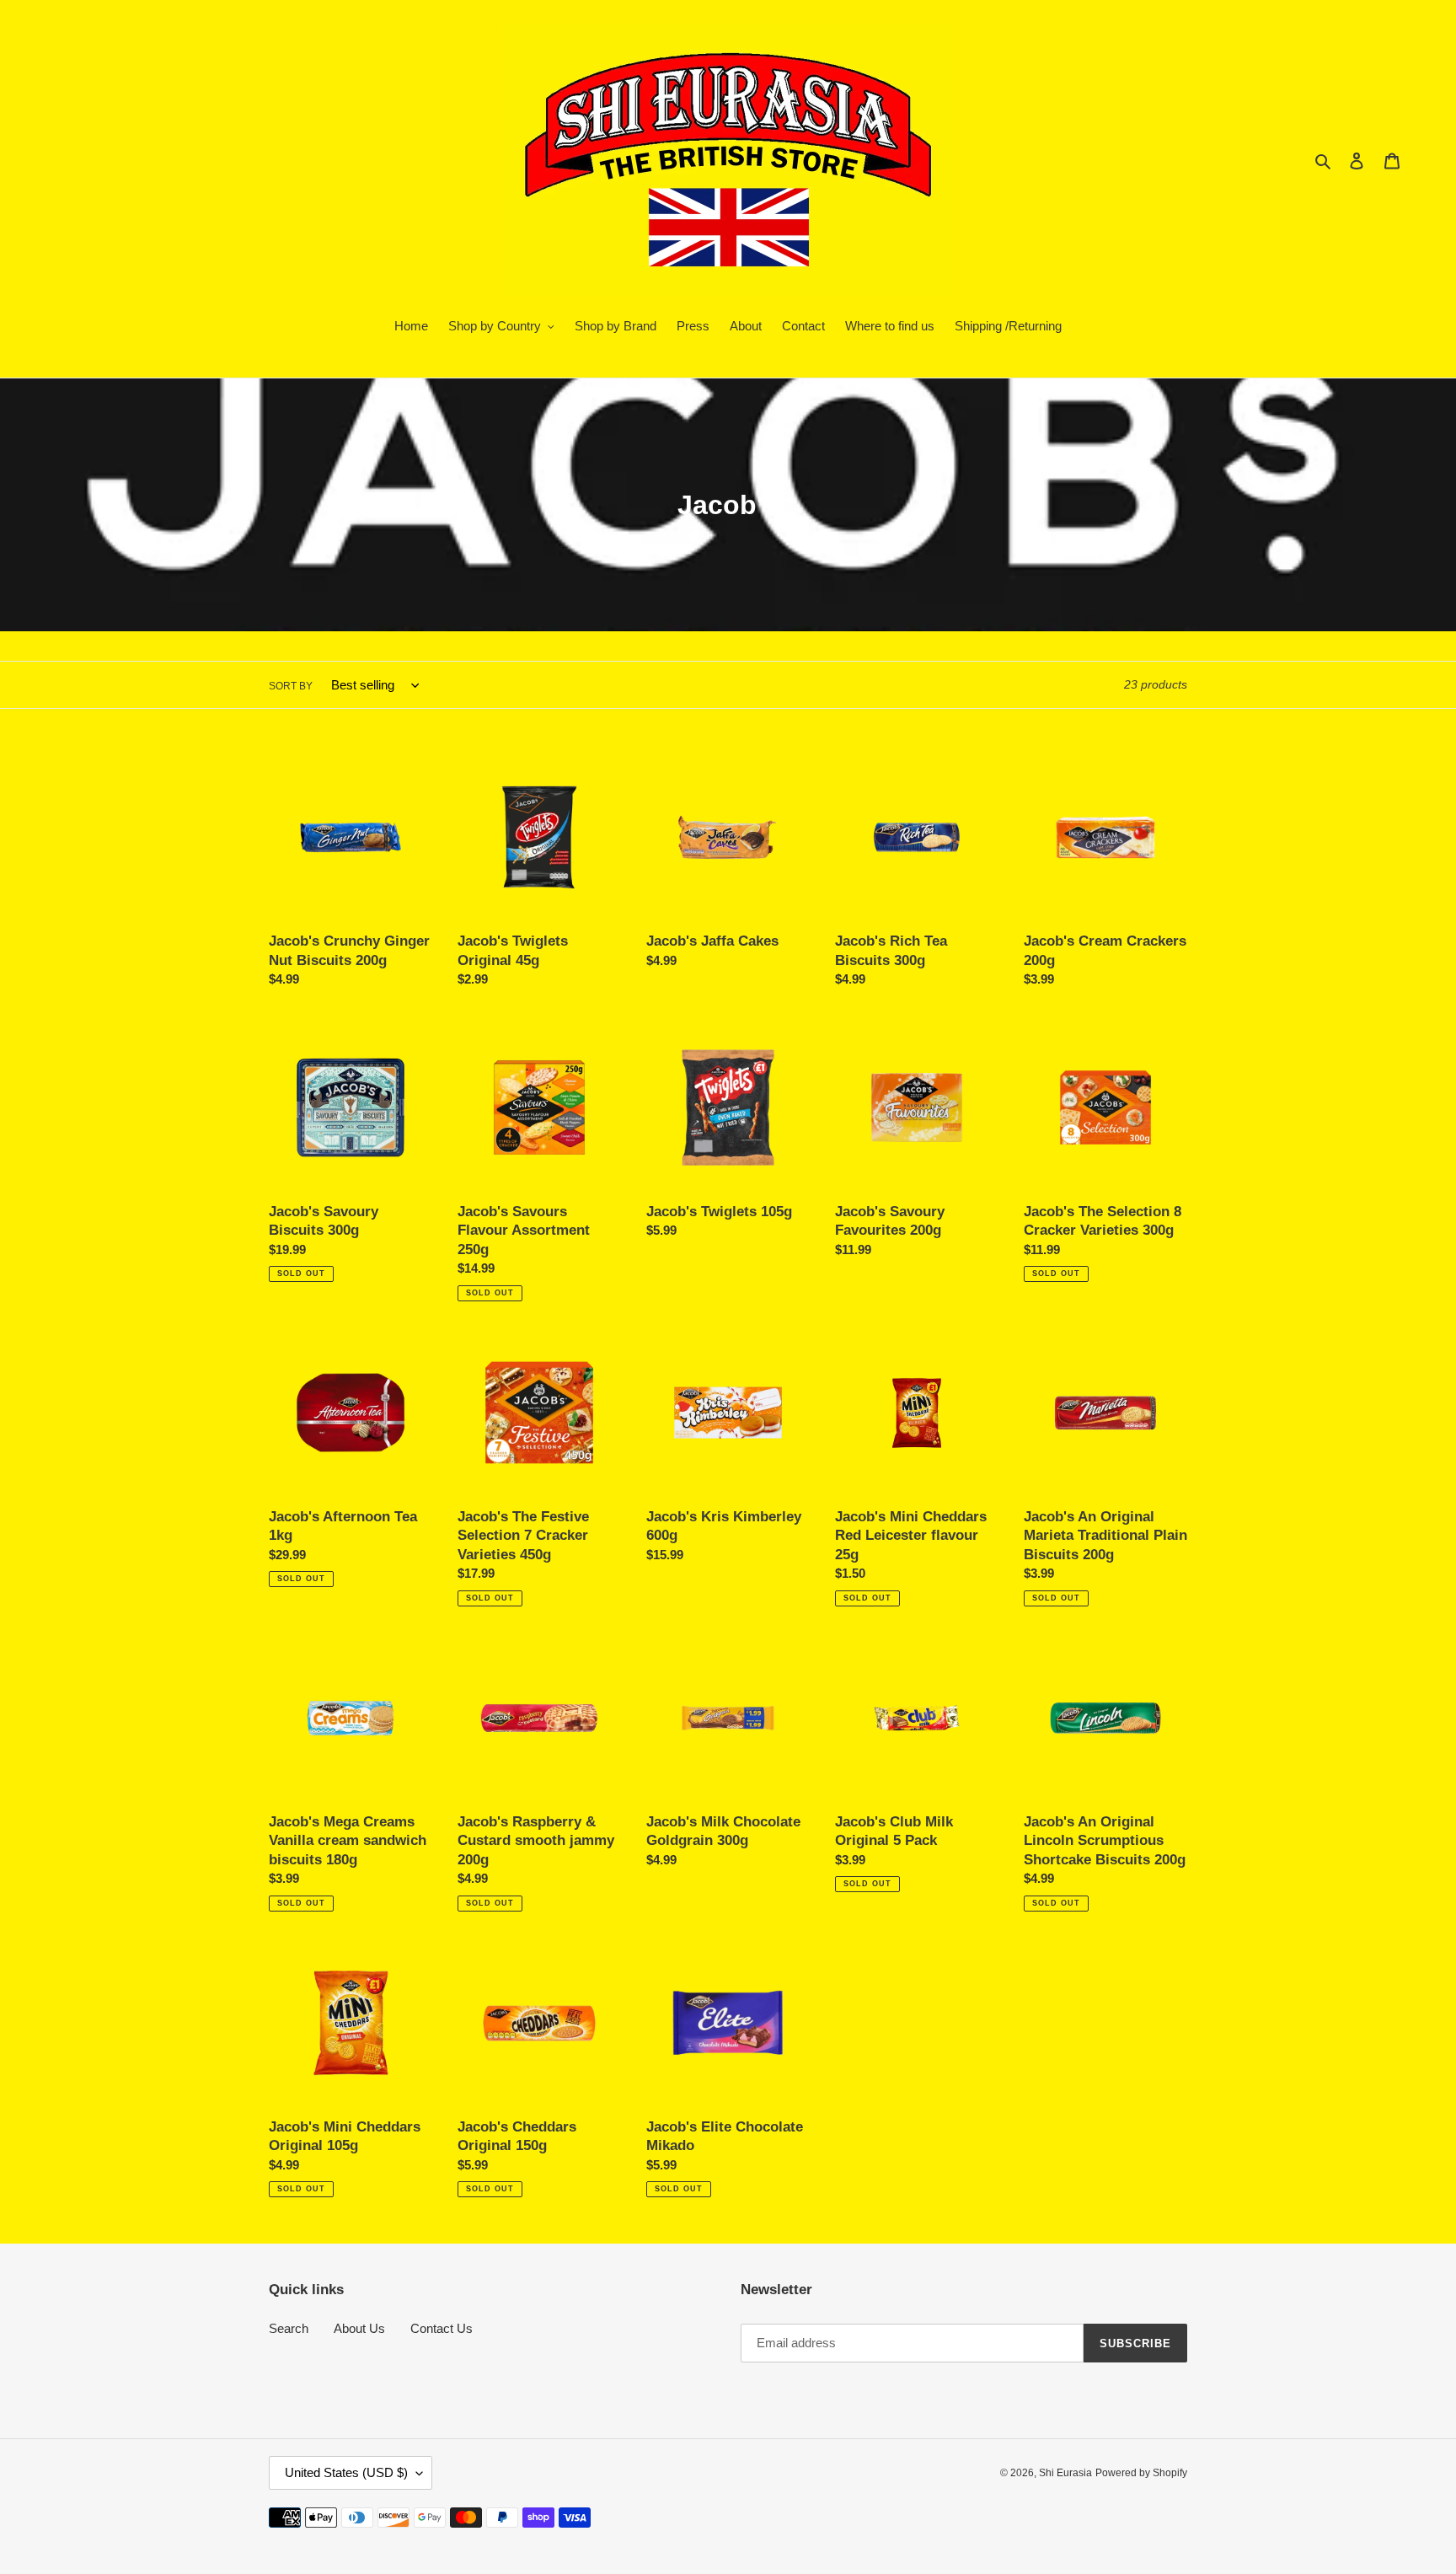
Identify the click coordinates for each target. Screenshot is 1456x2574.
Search (289, 2328)
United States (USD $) (346, 2472)
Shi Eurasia (1065, 2473)
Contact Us (442, 2328)
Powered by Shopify (1141, 2473)
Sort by (291, 686)
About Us (359, 2328)
